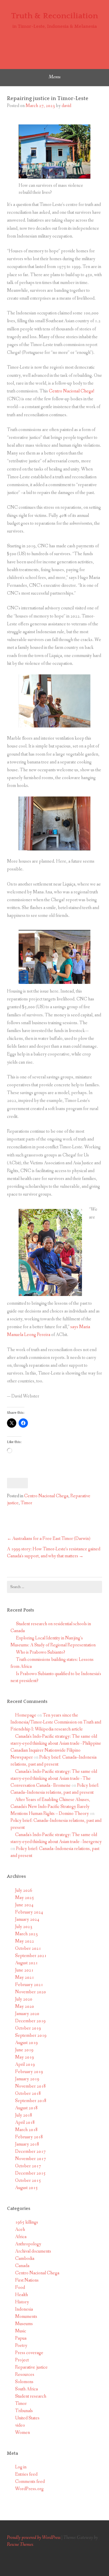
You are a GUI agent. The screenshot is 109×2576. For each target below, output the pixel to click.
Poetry (21, 2346)
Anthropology (28, 2244)
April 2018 (25, 2122)
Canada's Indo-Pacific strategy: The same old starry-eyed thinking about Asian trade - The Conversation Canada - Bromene (54, 1778)
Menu (54, 77)
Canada (22, 2266)
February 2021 (29, 1985)
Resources (25, 2375)
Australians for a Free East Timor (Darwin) (51, 1539)
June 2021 (24, 1970)
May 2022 (25, 1941)
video (20, 2425)
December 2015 (30, 2173)
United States (27, 2418)
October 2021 (28, 1948)
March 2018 (26, 2130)
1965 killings (27, 2222)
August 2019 (26, 2043)
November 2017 (31, 2159)
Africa (21, 2237)
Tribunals (24, 2411)
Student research (31, 2396)
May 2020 (25, 2006)
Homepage (26, 1715)
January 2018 (27, 2144)
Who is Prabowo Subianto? (41, 1652)
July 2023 (24, 1927)
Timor (26, 1503)
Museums (24, 2324)
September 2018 (31, 2101)
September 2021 (31, 1956)
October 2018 (28, 2093)
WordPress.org (29, 2489)
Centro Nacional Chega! (72, 391)
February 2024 (29, 1912)
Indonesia (24, 2309)
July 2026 (24, 1890)
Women (23, 2433)
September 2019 (31, 2035)
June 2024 (24, 1905)
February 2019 (29, 2072)
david (66, 106)
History (22, 2302)
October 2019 (28, 2028)
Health (22, 2295)
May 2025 (25, 1898)
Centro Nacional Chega (46, 1496)
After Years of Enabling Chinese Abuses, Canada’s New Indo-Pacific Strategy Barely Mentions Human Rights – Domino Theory (50, 1807)
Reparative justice (31, 2367)
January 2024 (27, 1919)
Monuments (26, 2317)
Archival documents (33, 2251)
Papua (21, 2338)
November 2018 (31, 2086)
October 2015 (28, 2181)
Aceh (20, 2230)
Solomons (24, 2382)
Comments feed (30, 2482)
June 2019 (24, 2050)
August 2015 (26, 2188)
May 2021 (25, 1977)
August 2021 (26, 1963)
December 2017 (30, 2152)
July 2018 (24, 2115)
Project (22, 2360)
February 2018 (29, 2137)
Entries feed (26, 2474)
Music (21, 2331)
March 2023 (26, 1934)
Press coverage (29, 2353)
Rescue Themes (20, 2545)
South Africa (26, 2389)
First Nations (27, 2280)
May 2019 (25, 2057)
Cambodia (25, 2259)
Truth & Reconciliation (54, 16)
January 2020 (27, 2014)
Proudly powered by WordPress (34, 2538)
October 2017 (28, 2166)
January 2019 (27, 2079)
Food (20, 2288)
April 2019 (25, 2064)
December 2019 (30, 2021)
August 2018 (26, 2108)
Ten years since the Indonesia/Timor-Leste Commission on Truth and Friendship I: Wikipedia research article (56, 1722)
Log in (21, 2467)
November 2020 (31, 1992)
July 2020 (24, 1999)
